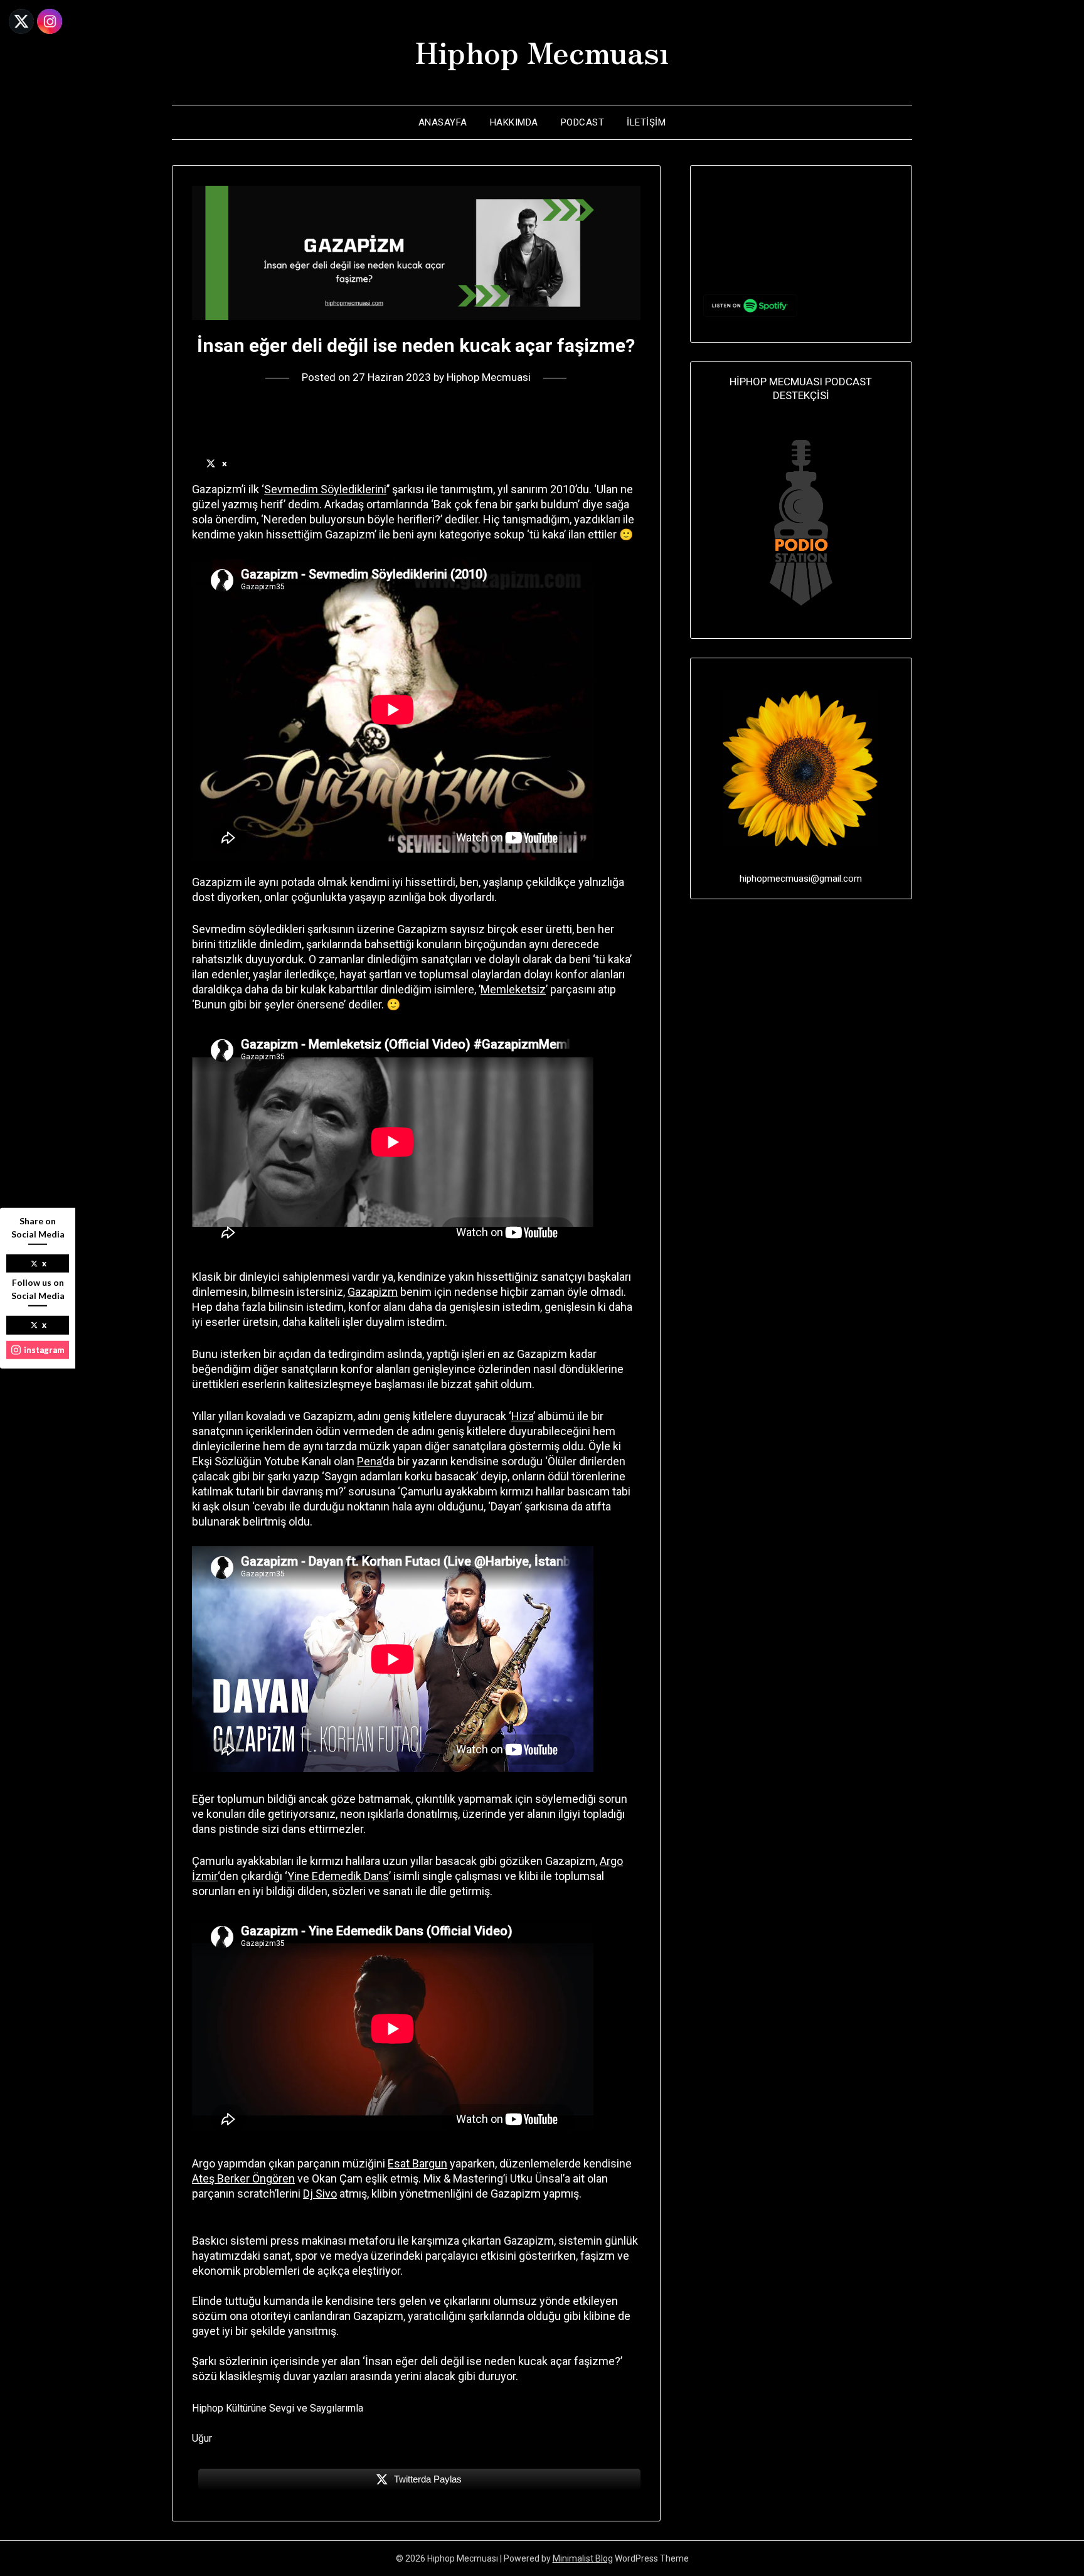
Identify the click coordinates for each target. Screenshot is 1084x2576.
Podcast (583, 122)
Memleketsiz (513, 989)
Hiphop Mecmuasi (489, 377)
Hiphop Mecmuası (542, 51)
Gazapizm (373, 1292)
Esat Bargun (417, 2163)
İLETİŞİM (646, 122)
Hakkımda (514, 122)
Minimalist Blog (583, 2558)
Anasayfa (443, 122)
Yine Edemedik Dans (338, 1876)
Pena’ (370, 1461)
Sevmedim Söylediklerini (325, 489)
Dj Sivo (320, 2194)
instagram (44, 1349)
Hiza (522, 1416)
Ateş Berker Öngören (243, 2178)
